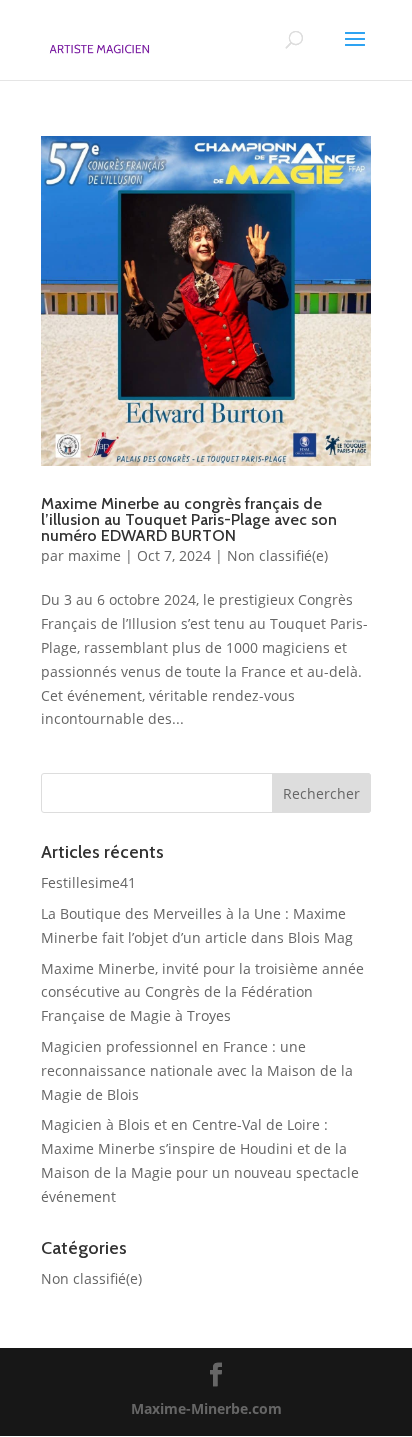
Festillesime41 (88, 882)
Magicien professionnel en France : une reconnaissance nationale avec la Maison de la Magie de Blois (197, 1070)
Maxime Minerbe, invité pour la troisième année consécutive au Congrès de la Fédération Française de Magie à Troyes (202, 992)
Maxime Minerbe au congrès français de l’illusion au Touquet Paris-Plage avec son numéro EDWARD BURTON (189, 519)
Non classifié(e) (277, 555)
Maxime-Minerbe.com (206, 1408)
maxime (94, 555)
